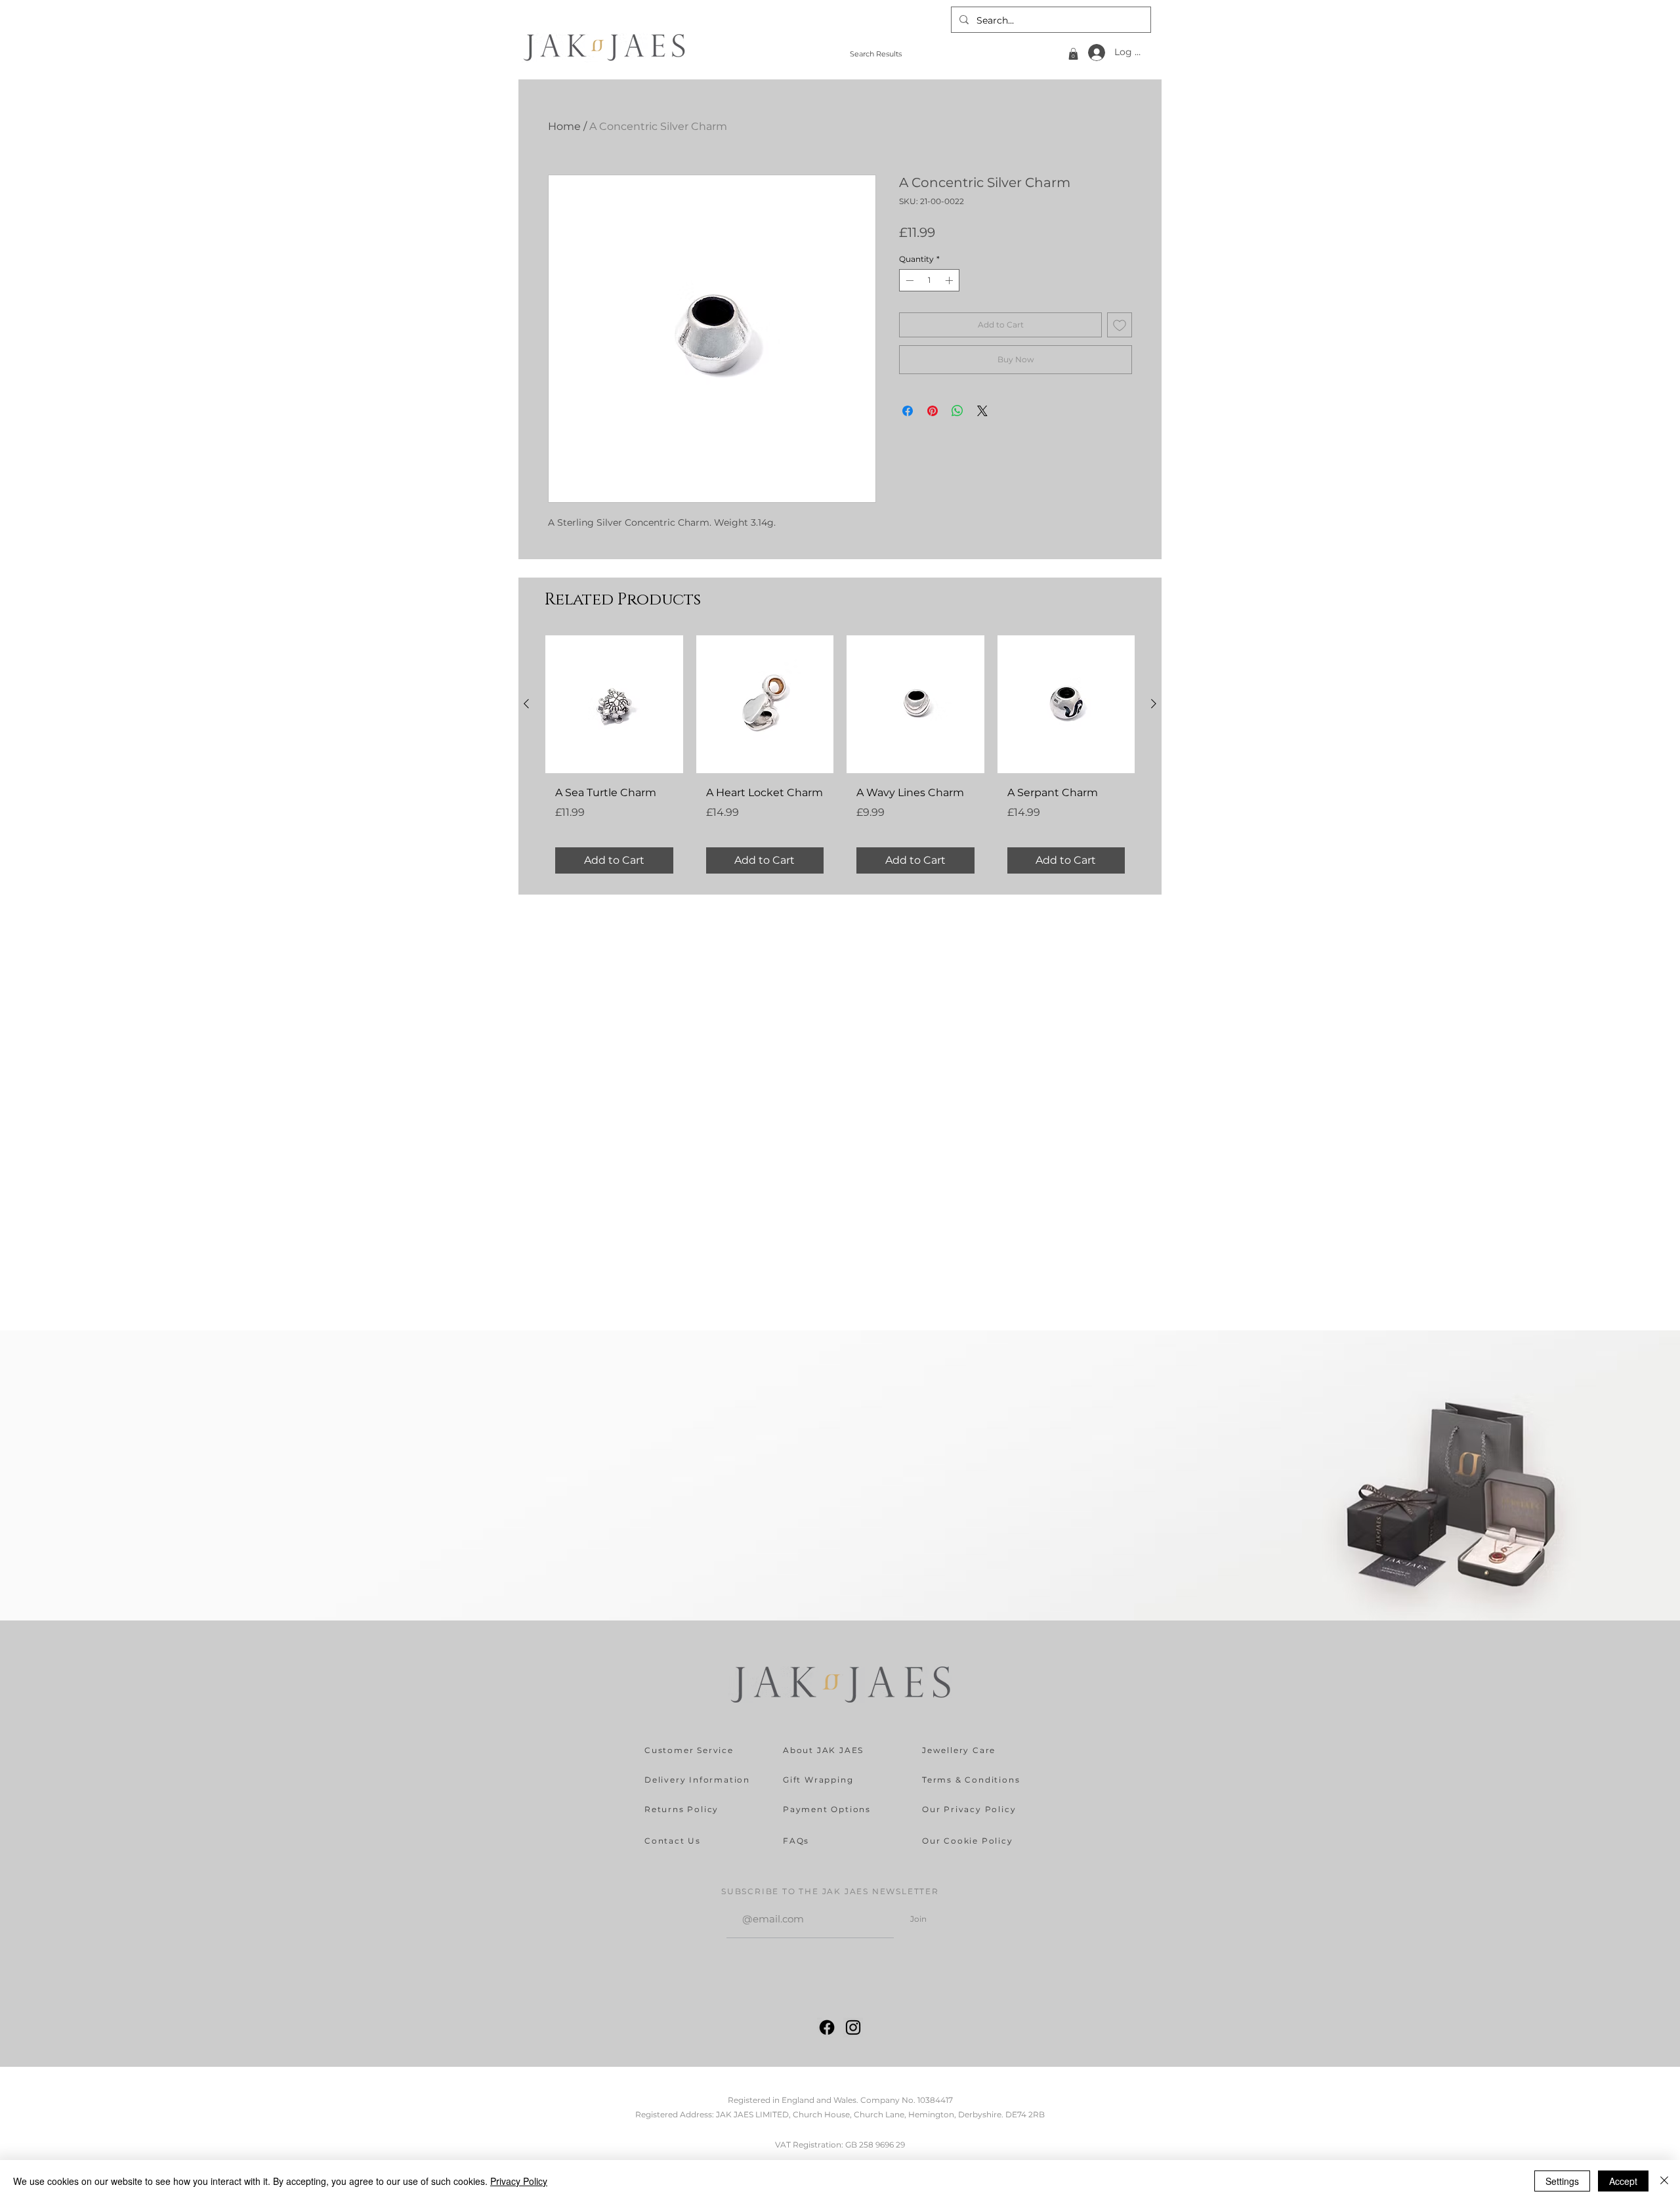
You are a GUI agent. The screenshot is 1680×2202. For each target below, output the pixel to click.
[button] (1073, 54)
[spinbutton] (929, 280)
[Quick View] (614, 704)
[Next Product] (1154, 704)
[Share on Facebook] (908, 411)
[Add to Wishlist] (1120, 325)
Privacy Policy (519, 2181)
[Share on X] (982, 411)
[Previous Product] (526, 704)
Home (564, 126)
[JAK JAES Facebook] (827, 2027)
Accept (1623, 2181)
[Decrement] (908, 280)
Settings (1562, 2181)
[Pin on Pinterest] (933, 411)
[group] (840, 759)
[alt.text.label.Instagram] (853, 2027)
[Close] (1664, 2181)
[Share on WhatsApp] (957, 411)
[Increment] (950, 280)
